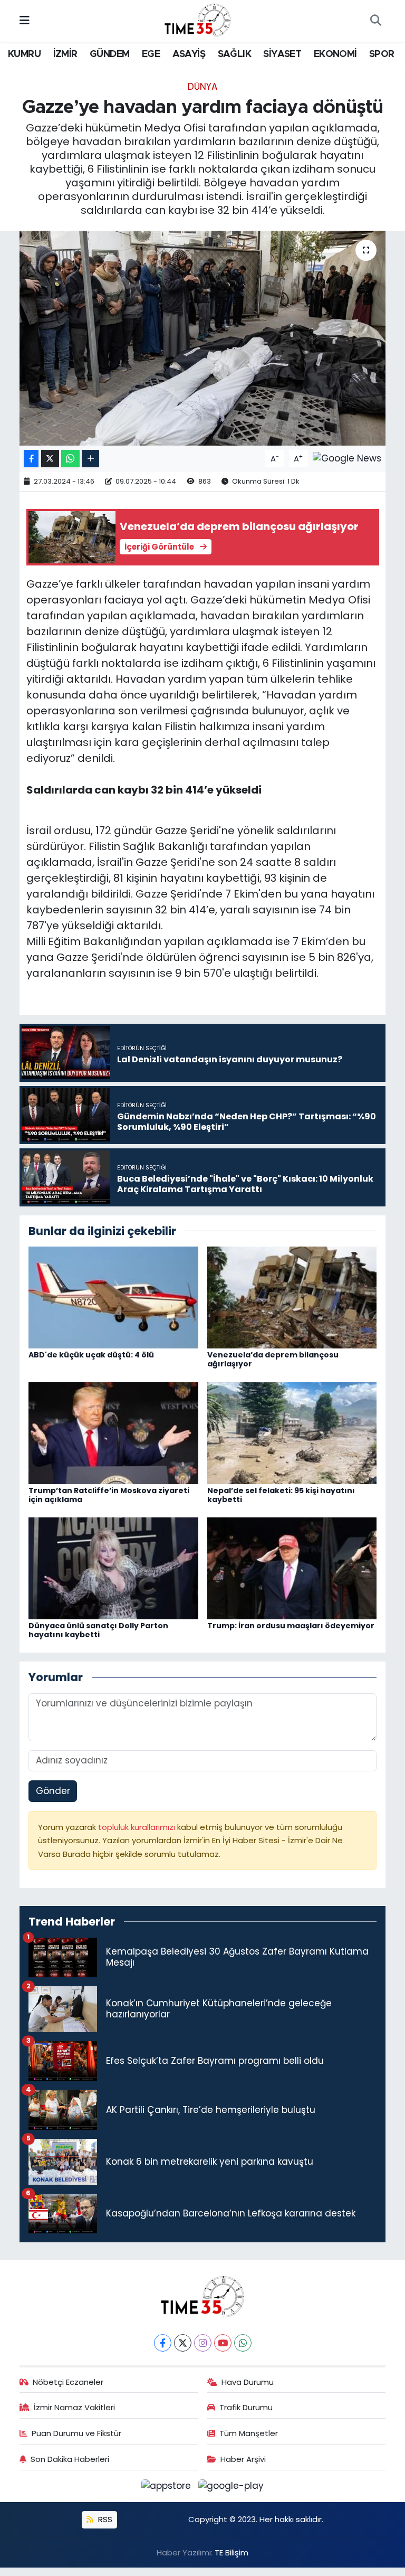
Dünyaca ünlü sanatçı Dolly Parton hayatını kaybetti (98, 1630)
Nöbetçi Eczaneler (68, 2382)
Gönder (53, 1791)
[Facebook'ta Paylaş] (31, 459)
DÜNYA (202, 87)
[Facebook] (163, 2343)
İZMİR (65, 54)
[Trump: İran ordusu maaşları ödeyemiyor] (292, 1568)
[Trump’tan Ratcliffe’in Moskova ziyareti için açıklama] (113, 1432)
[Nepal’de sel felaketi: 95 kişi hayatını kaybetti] (292, 1432)
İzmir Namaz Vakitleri (74, 2407)
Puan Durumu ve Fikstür (76, 2433)
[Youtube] (223, 2343)
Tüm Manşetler (249, 2433)
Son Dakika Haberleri (70, 2459)
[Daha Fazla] (90, 459)
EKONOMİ (335, 54)
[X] (183, 2343)
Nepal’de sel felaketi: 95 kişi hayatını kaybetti (281, 1495)
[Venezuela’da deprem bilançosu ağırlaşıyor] (292, 1297)
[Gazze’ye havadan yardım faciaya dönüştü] (203, 338)
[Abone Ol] (347, 458)
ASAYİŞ (189, 54)
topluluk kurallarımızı (138, 1827)
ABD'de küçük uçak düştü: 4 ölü (91, 1355)
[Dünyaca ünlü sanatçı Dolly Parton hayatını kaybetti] (113, 1568)
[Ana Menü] (25, 21)
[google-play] (231, 2486)
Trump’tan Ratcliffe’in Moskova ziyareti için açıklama (109, 1495)
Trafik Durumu (246, 2407)
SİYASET (282, 54)
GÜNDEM (109, 54)
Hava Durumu (248, 2382)
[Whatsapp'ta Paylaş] (70, 459)
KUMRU (24, 54)
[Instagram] (203, 2343)
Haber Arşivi (243, 2459)
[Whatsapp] (243, 2343)
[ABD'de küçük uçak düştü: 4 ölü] (113, 1297)
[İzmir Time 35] (198, 20)
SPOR (382, 54)
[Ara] (375, 21)
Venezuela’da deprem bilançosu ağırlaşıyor (273, 1359)
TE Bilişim (232, 2553)
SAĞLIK (234, 54)
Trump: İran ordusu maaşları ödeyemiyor (291, 1626)
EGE (151, 54)
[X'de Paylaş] (50, 459)
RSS (104, 2519)
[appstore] (168, 2486)
